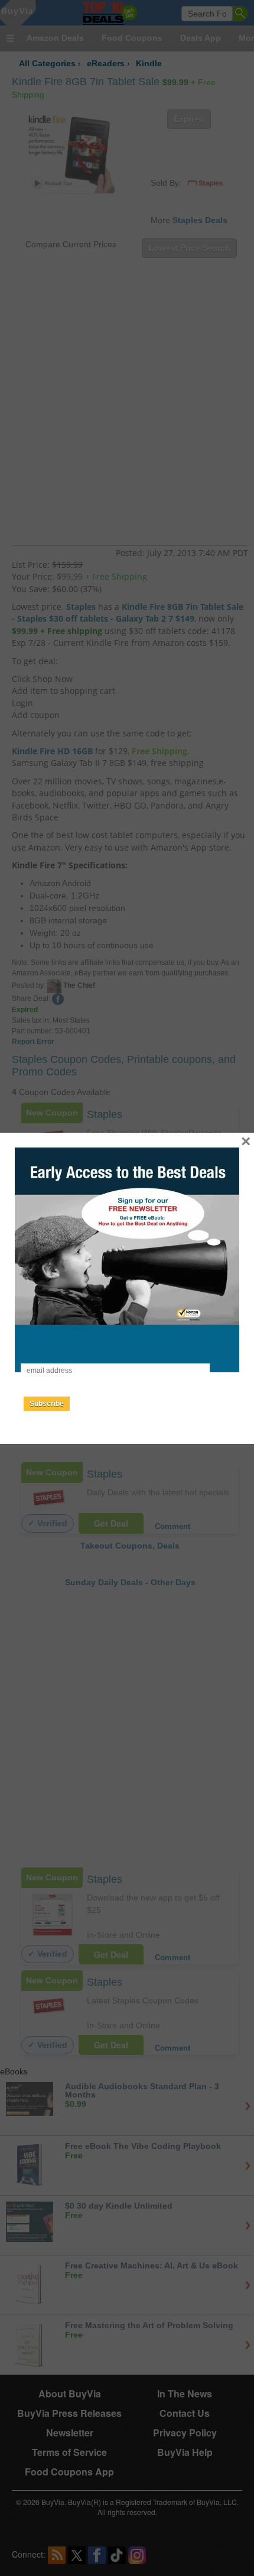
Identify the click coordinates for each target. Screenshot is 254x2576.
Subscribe (47, 1404)
